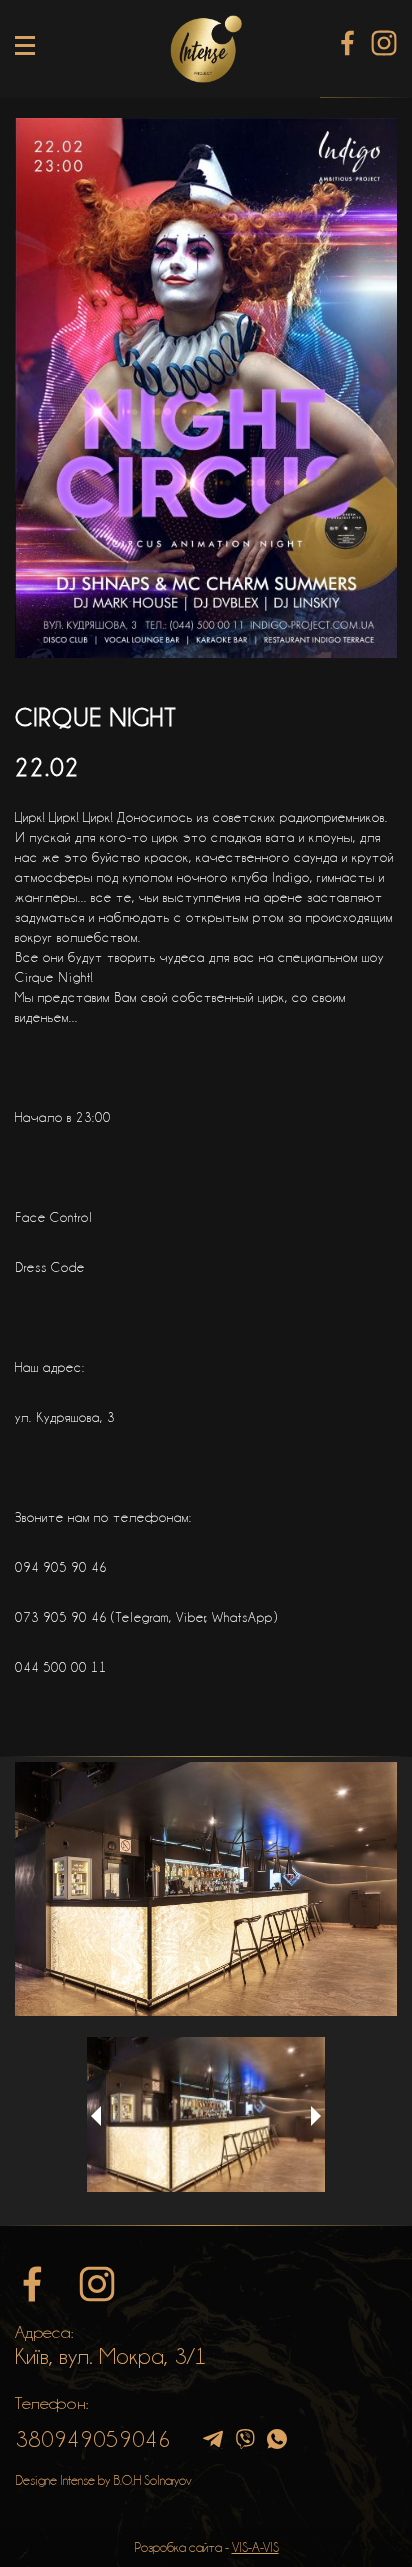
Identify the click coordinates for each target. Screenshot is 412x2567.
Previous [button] (96, 2116)
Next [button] (316, 2116)
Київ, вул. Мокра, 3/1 (111, 2356)
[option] (206, 1889)
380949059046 (93, 2439)
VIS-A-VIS (255, 2547)
